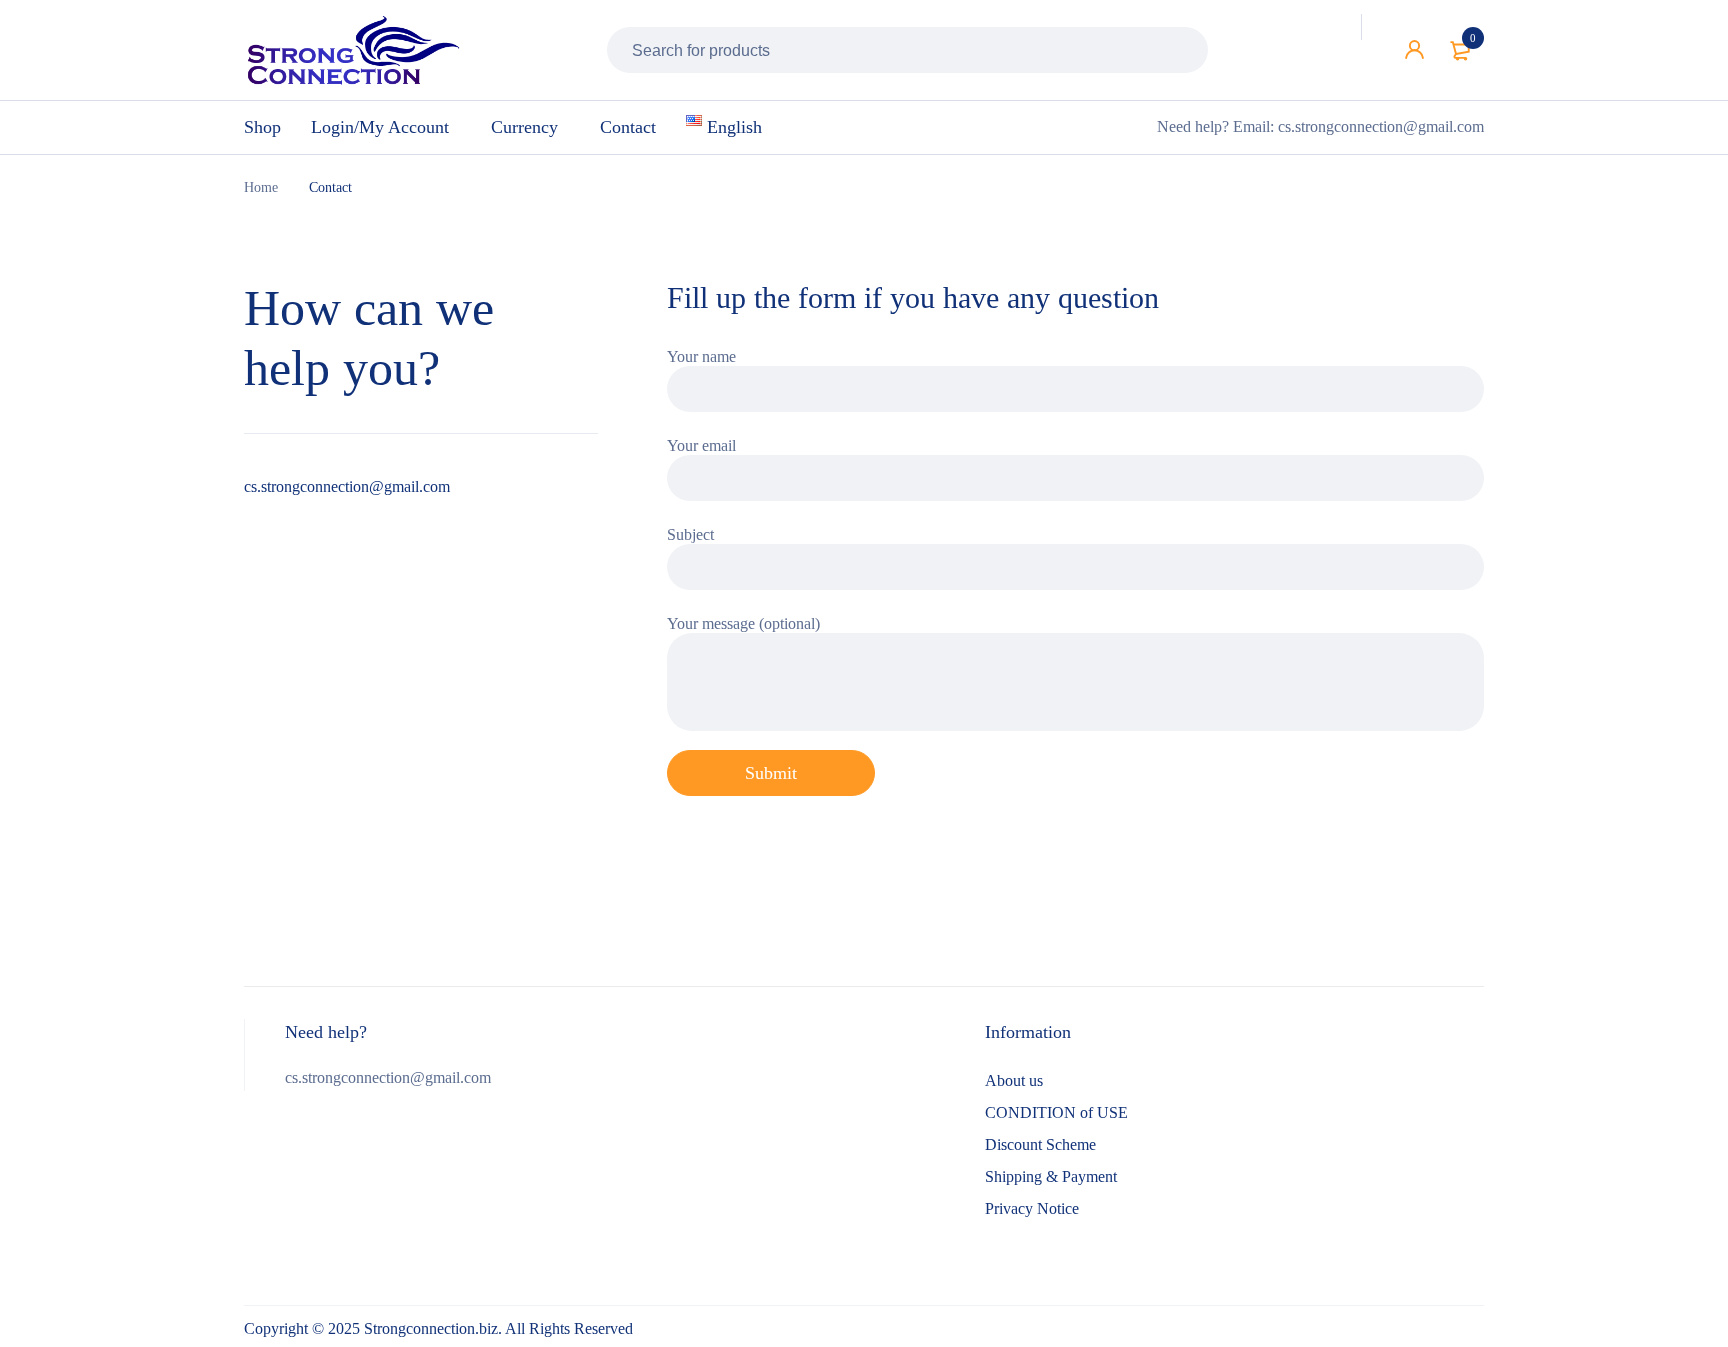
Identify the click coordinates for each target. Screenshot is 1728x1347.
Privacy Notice (1032, 1208)
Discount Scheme (1040, 1144)
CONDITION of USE (1056, 1112)
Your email (701, 445)
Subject (690, 534)
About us (1014, 1080)
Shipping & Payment (1051, 1176)
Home (261, 187)
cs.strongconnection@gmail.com (347, 486)
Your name (701, 356)
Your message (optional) (743, 623)
